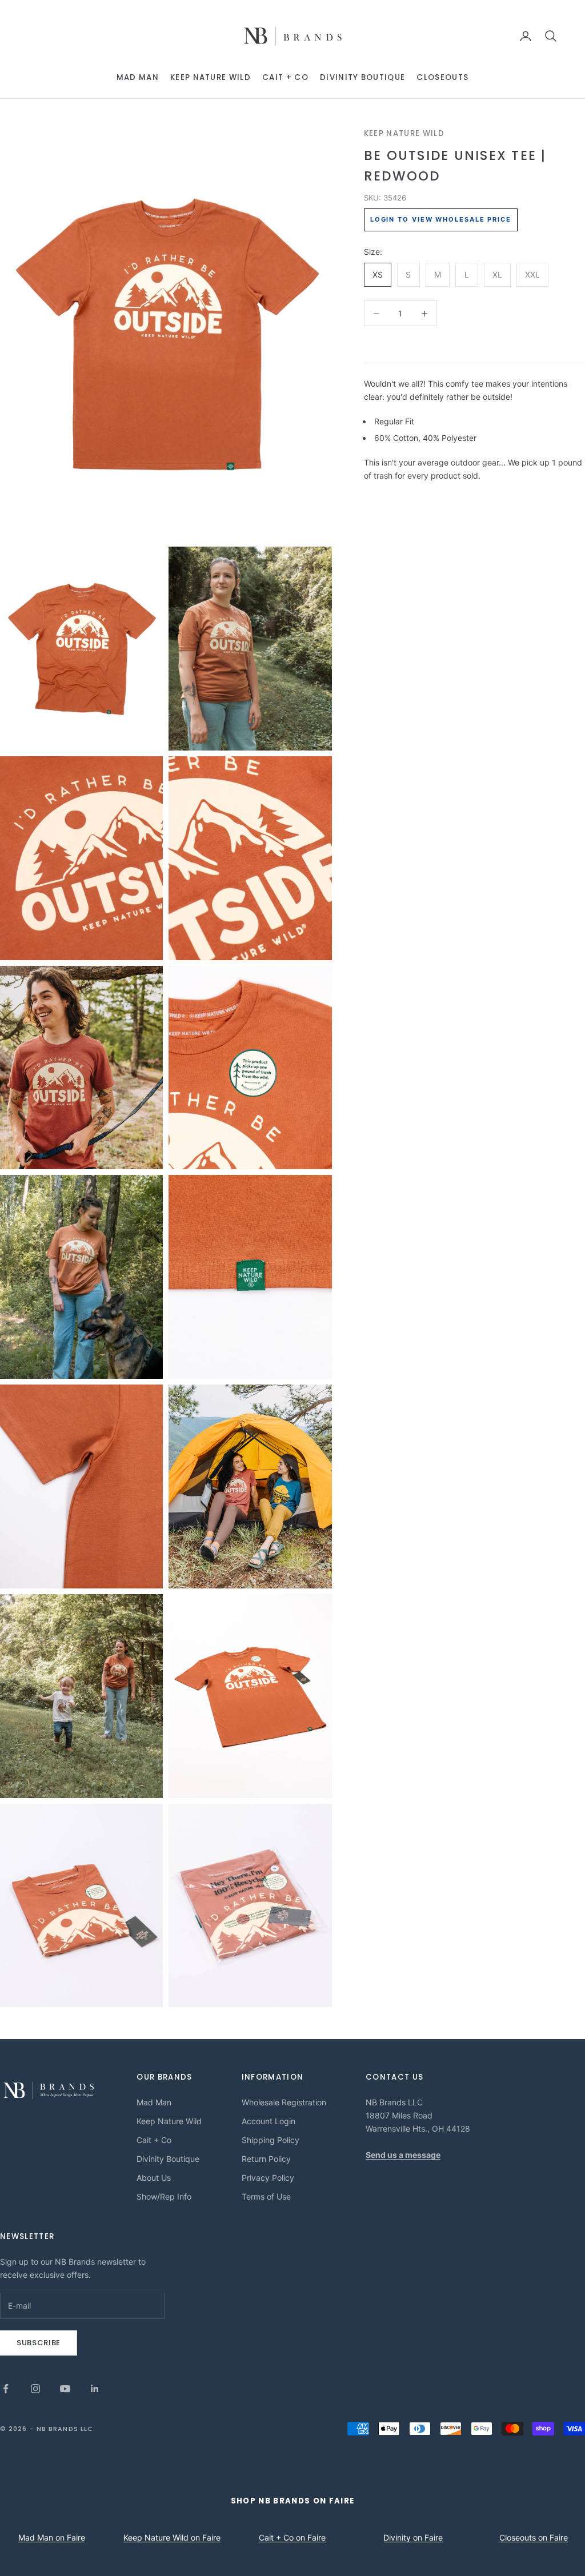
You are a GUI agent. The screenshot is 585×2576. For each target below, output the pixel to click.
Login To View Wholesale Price (441, 219)
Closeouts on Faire (534, 2537)
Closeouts (442, 77)
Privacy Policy (268, 2178)
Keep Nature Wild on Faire (172, 2537)
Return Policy (266, 2159)
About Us (154, 2178)
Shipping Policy (271, 2140)
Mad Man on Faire (52, 2537)
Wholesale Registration (284, 2102)
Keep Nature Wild (211, 77)
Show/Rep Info (164, 2196)
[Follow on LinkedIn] (95, 2389)
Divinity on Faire (413, 2537)
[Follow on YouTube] (65, 2389)
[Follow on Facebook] (6, 2389)
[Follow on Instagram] (35, 2389)
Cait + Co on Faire (292, 2537)
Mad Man (138, 77)
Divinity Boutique (362, 77)
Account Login (269, 2121)
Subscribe (39, 2343)
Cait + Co (285, 77)
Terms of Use (266, 2196)
